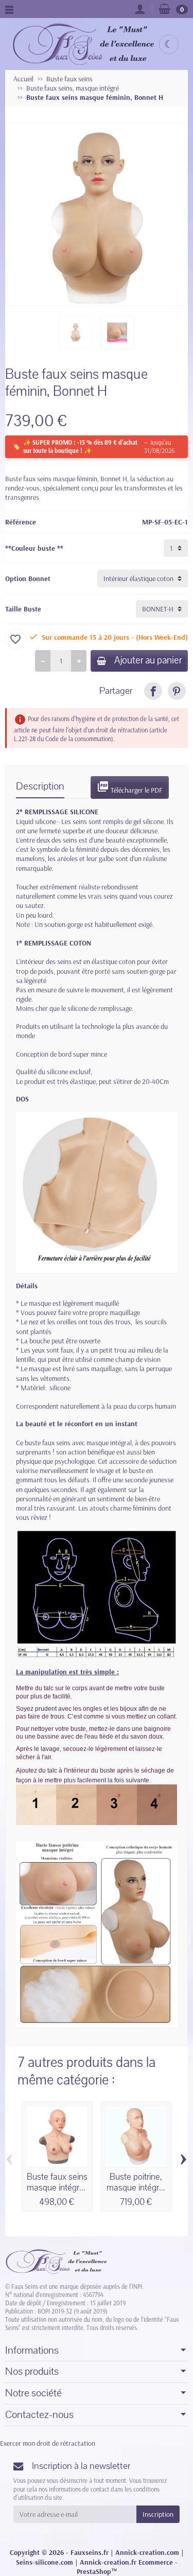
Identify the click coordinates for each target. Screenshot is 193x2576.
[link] (153, 691)
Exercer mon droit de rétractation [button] (48, 2443)
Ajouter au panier (148, 660)
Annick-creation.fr (108, 2562)
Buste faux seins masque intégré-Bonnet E (57, 2188)
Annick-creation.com (147, 2552)
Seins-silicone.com (45, 2562)
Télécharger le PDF (130, 787)
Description (40, 786)
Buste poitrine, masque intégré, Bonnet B (136, 2188)
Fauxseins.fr (90, 2552)
